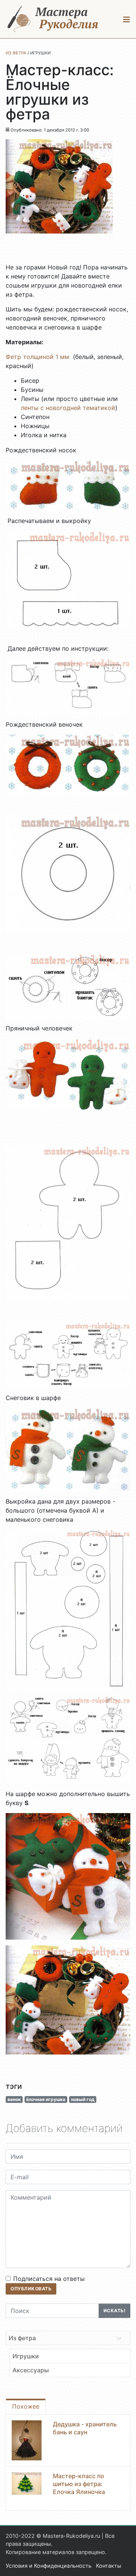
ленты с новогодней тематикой (68, 408)
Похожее (26, 2406)
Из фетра (22, 2338)
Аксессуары (31, 2370)
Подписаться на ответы (49, 2279)
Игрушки (26, 2356)
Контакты (109, 2566)
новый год (83, 2099)
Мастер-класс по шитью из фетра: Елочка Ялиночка (79, 2484)
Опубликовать (31, 2289)
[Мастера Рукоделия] (53, 19)
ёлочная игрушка (46, 2099)
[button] (127, 19)
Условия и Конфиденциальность (49, 2566)
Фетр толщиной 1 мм (37, 357)
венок (14, 2099)
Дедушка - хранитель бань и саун (85, 2428)
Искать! (115, 2311)
